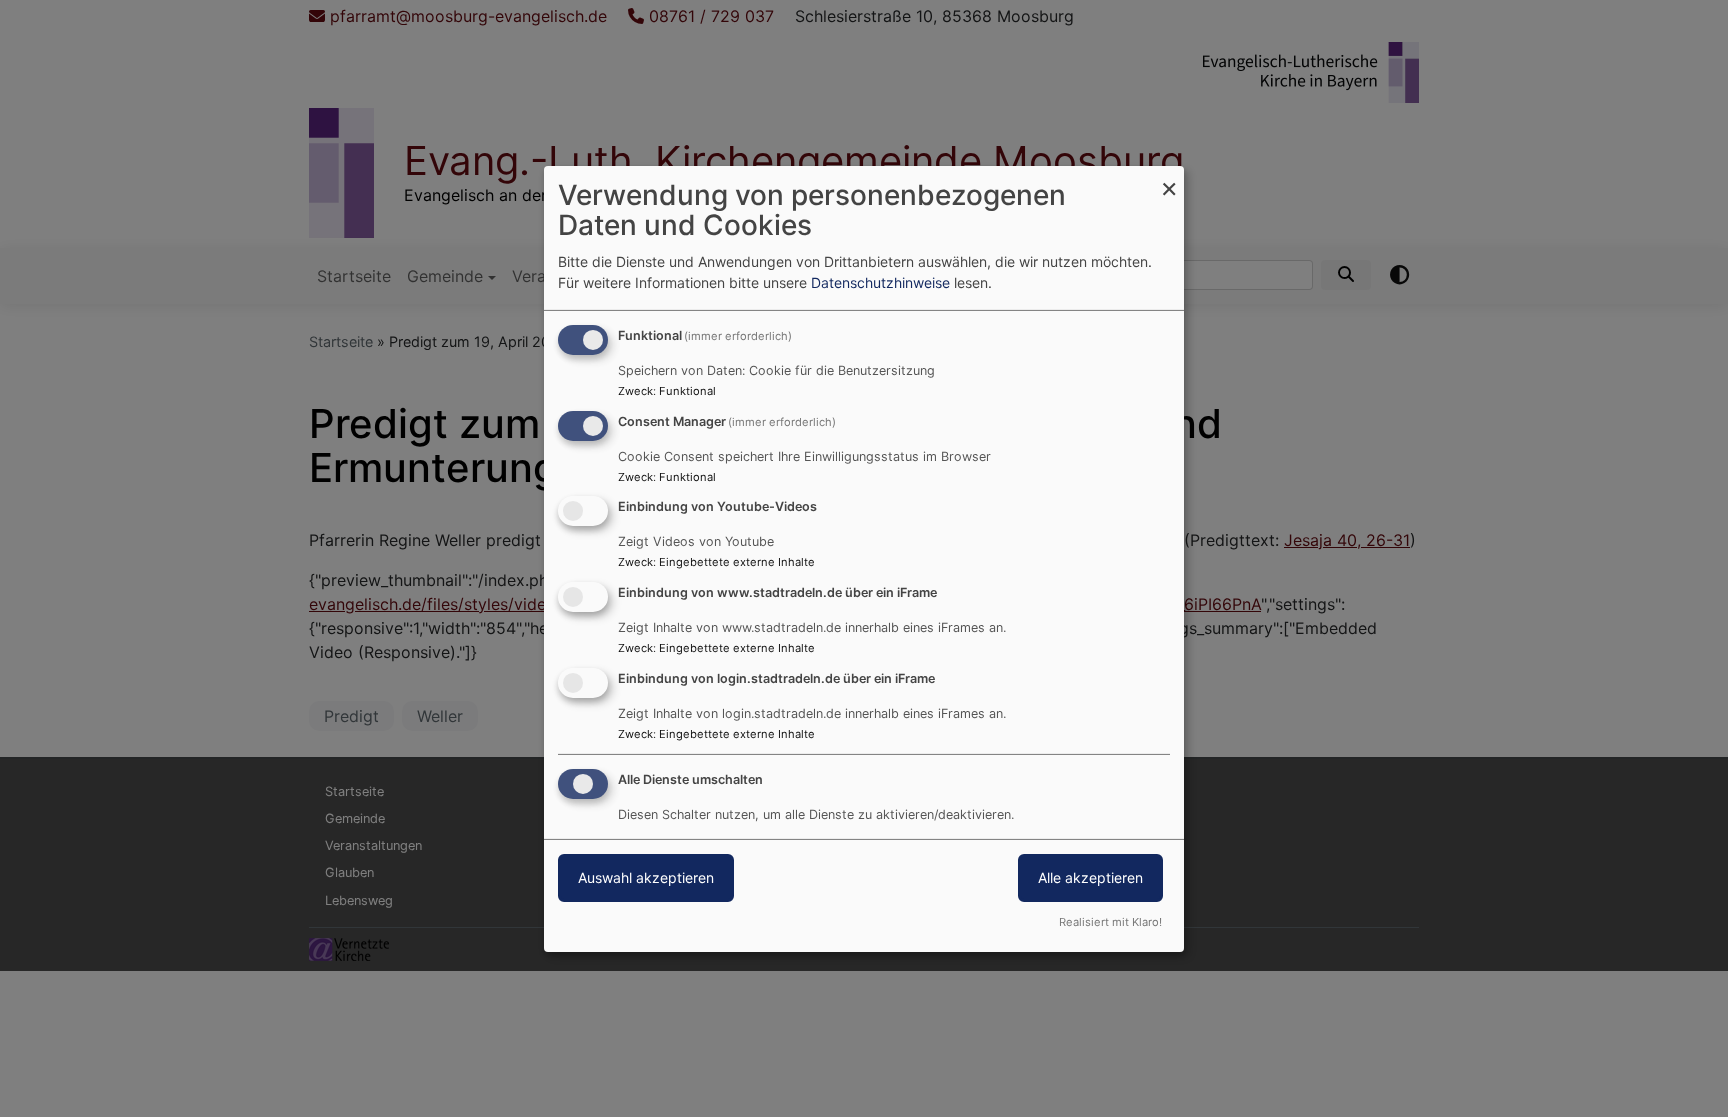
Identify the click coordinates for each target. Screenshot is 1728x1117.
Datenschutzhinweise (880, 282)
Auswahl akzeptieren (646, 877)
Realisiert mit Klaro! (1110, 922)
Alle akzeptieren (1090, 877)
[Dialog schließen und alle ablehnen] (1169, 177)
